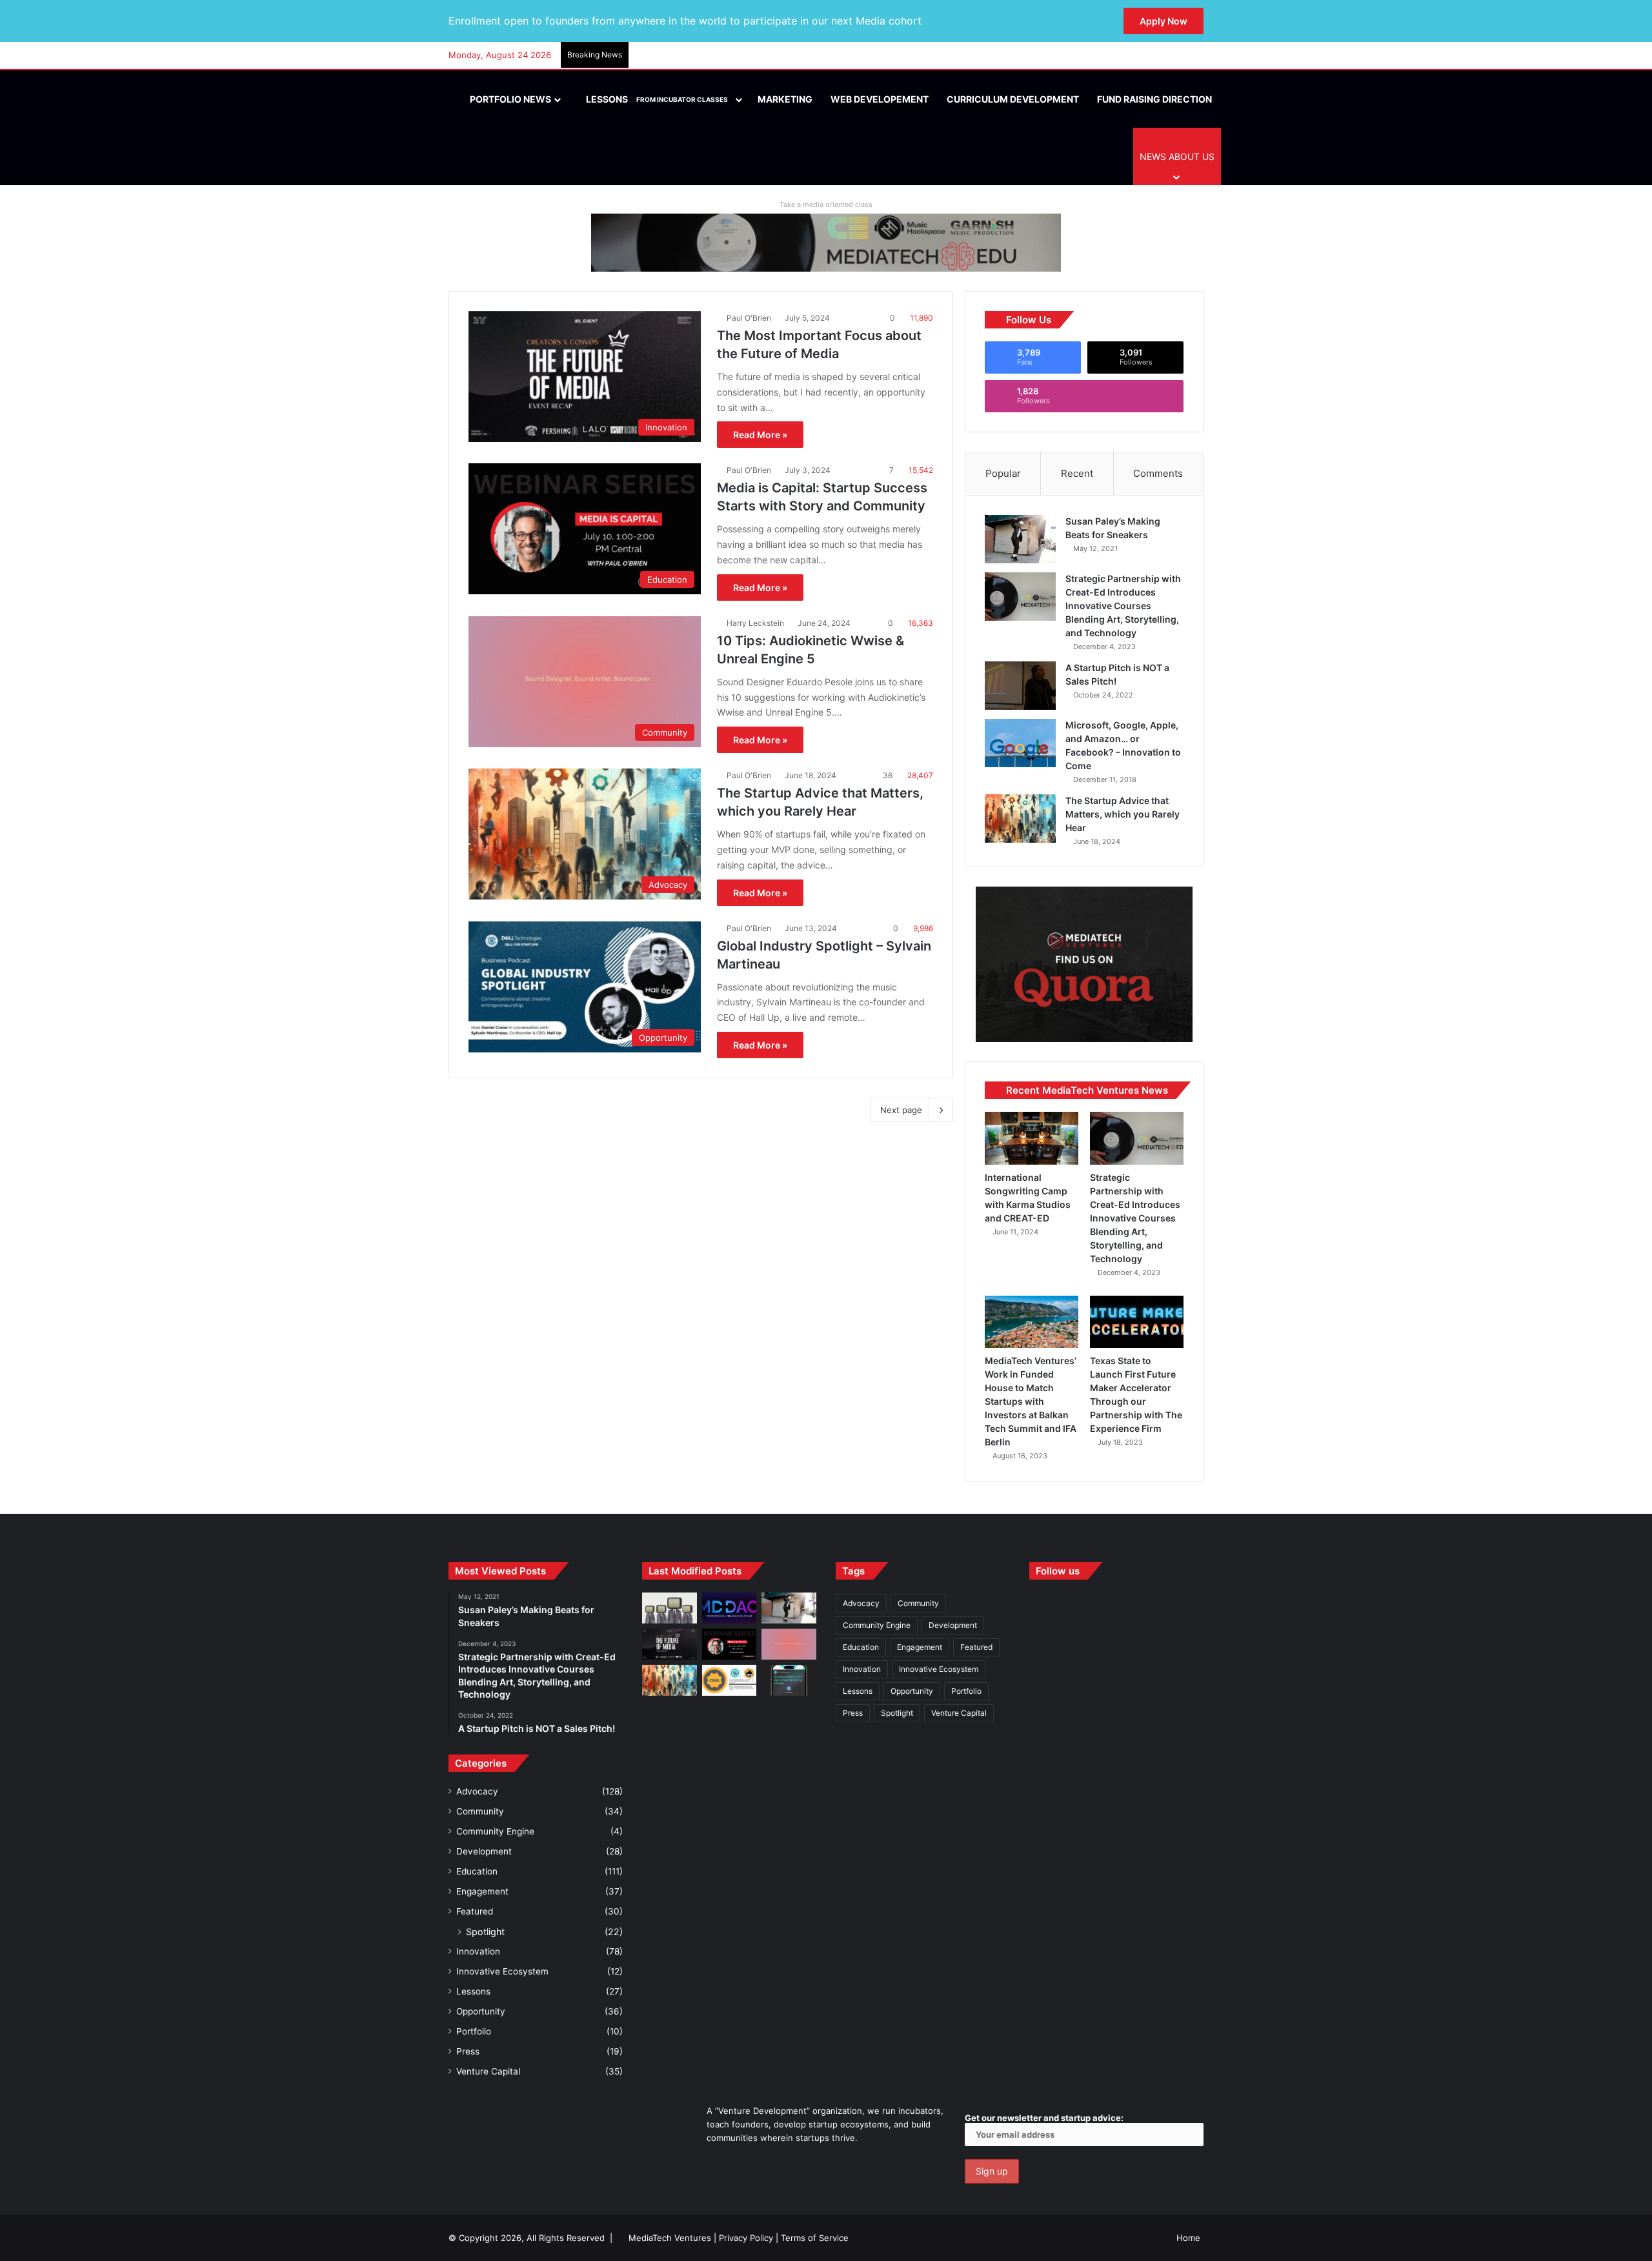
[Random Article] (1174, 55)
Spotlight (485, 1932)
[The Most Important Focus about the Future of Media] (670, 1644)
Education (477, 1871)
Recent (1077, 473)
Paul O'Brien (749, 318)
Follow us (1058, 1571)
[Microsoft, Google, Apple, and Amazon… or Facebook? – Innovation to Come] (1020, 743)
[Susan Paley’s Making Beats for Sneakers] (1020, 539)
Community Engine (495, 1831)
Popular (1003, 473)
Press (468, 2051)
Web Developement (880, 99)
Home (1188, 2238)
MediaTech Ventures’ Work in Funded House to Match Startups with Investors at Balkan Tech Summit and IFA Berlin (1031, 1401)
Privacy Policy (746, 2238)
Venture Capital (488, 2071)
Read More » (760, 435)
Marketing (785, 99)
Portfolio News (509, 99)
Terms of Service (815, 2238)
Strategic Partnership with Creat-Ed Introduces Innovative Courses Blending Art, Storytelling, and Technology (1123, 606)
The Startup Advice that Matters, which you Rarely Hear (1123, 814)
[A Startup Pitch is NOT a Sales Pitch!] (1020, 686)
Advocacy (477, 1791)
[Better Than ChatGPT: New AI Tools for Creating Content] (789, 1680)
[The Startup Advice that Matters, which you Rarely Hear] (1020, 819)
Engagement (482, 1891)
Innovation (478, 1951)
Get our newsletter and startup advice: (1044, 2118)
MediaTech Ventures (670, 2238)
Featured (475, 1911)
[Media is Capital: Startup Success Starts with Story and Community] (730, 1644)
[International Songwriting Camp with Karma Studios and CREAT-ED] (1032, 1138)
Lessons (656, 99)
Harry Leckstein (755, 623)
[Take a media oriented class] (826, 242)
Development (484, 1851)
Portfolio (474, 2031)
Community (480, 1811)
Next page (901, 1110)
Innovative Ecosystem (502, 1971)
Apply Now (1163, 21)
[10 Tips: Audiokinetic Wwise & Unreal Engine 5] (789, 1644)
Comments (1158, 473)
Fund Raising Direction (1154, 99)
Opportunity (481, 2011)
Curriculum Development (1013, 99)
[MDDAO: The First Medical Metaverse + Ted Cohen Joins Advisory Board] (730, 1608)
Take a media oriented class (826, 205)
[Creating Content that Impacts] (730, 1680)
